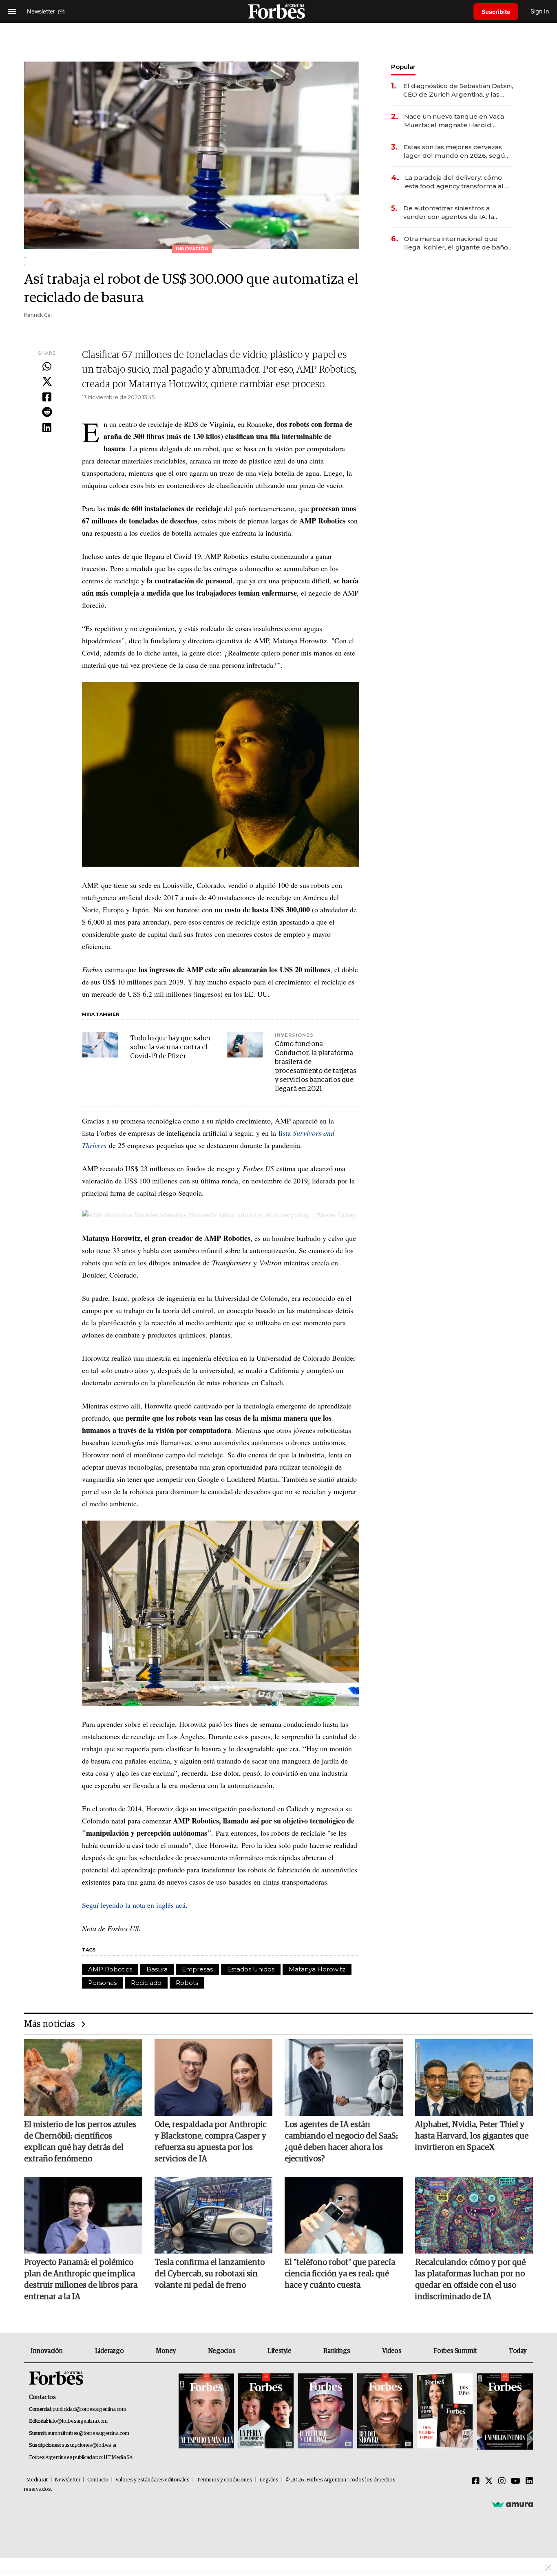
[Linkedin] (47, 428)
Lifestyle (279, 2351)
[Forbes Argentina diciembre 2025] (385, 2412)
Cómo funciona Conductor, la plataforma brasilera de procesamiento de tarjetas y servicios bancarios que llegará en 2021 (316, 1067)
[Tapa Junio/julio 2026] (206, 2412)
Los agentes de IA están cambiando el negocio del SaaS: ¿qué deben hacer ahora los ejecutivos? (341, 2142)
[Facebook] (47, 397)
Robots (187, 1983)
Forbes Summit (455, 2351)
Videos (392, 2351)
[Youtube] (516, 2481)
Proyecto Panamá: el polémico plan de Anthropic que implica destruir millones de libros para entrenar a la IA (81, 2280)
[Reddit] (47, 413)
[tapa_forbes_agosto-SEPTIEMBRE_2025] (504, 2412)
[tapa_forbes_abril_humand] (266, 2412)
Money (166, 2351)
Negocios (222, 2351)
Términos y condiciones (224, 2480)
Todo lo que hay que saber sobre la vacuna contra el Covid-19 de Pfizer (170, 1047)
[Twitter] (47, 382)
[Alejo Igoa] (325, 2412)
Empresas (197, 1969)
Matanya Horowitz (317, 1969)
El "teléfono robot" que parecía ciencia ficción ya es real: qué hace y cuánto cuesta (340, 2274)
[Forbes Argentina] (278, 11)
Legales (269, 2480)
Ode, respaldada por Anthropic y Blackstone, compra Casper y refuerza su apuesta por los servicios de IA (211, 2142)
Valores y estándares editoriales (153, 2480)
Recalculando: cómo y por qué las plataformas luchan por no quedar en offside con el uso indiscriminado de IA (470, 2280)
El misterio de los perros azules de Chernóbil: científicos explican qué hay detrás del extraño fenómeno (80, 2142)
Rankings (337, 2351)
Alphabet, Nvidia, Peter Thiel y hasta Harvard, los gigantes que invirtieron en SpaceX (472, 2136)
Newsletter (67, 2480)
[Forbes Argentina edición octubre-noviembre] (445, 2412)
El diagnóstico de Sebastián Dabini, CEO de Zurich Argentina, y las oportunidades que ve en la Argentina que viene (458, 90)
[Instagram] (502, 2481)
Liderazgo (109, 2351)
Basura (157, 1969)
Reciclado (146, 1983)
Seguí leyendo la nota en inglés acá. (135, 1905)
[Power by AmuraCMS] (513, 2504)
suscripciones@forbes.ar (89, 2445)
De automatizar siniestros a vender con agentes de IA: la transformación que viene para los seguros (457, 213)
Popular (403, 67)
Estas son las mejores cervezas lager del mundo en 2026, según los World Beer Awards (456, 151)
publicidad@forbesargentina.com (90, 2409)
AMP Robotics (110, 1969)
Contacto (98, 2480)
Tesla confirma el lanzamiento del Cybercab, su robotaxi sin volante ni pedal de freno (210, 2274)
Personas (102, 1983)
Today (518, 2351)
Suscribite (496, 12)
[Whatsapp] (47, 367)
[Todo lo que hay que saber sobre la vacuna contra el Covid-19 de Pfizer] (100, 1045)
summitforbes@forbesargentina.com (88, 2434)
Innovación (47, 2351)
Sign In (540, 11)
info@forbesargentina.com (78, 2421)
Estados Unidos (251, 1969)
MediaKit (37, 2480)
